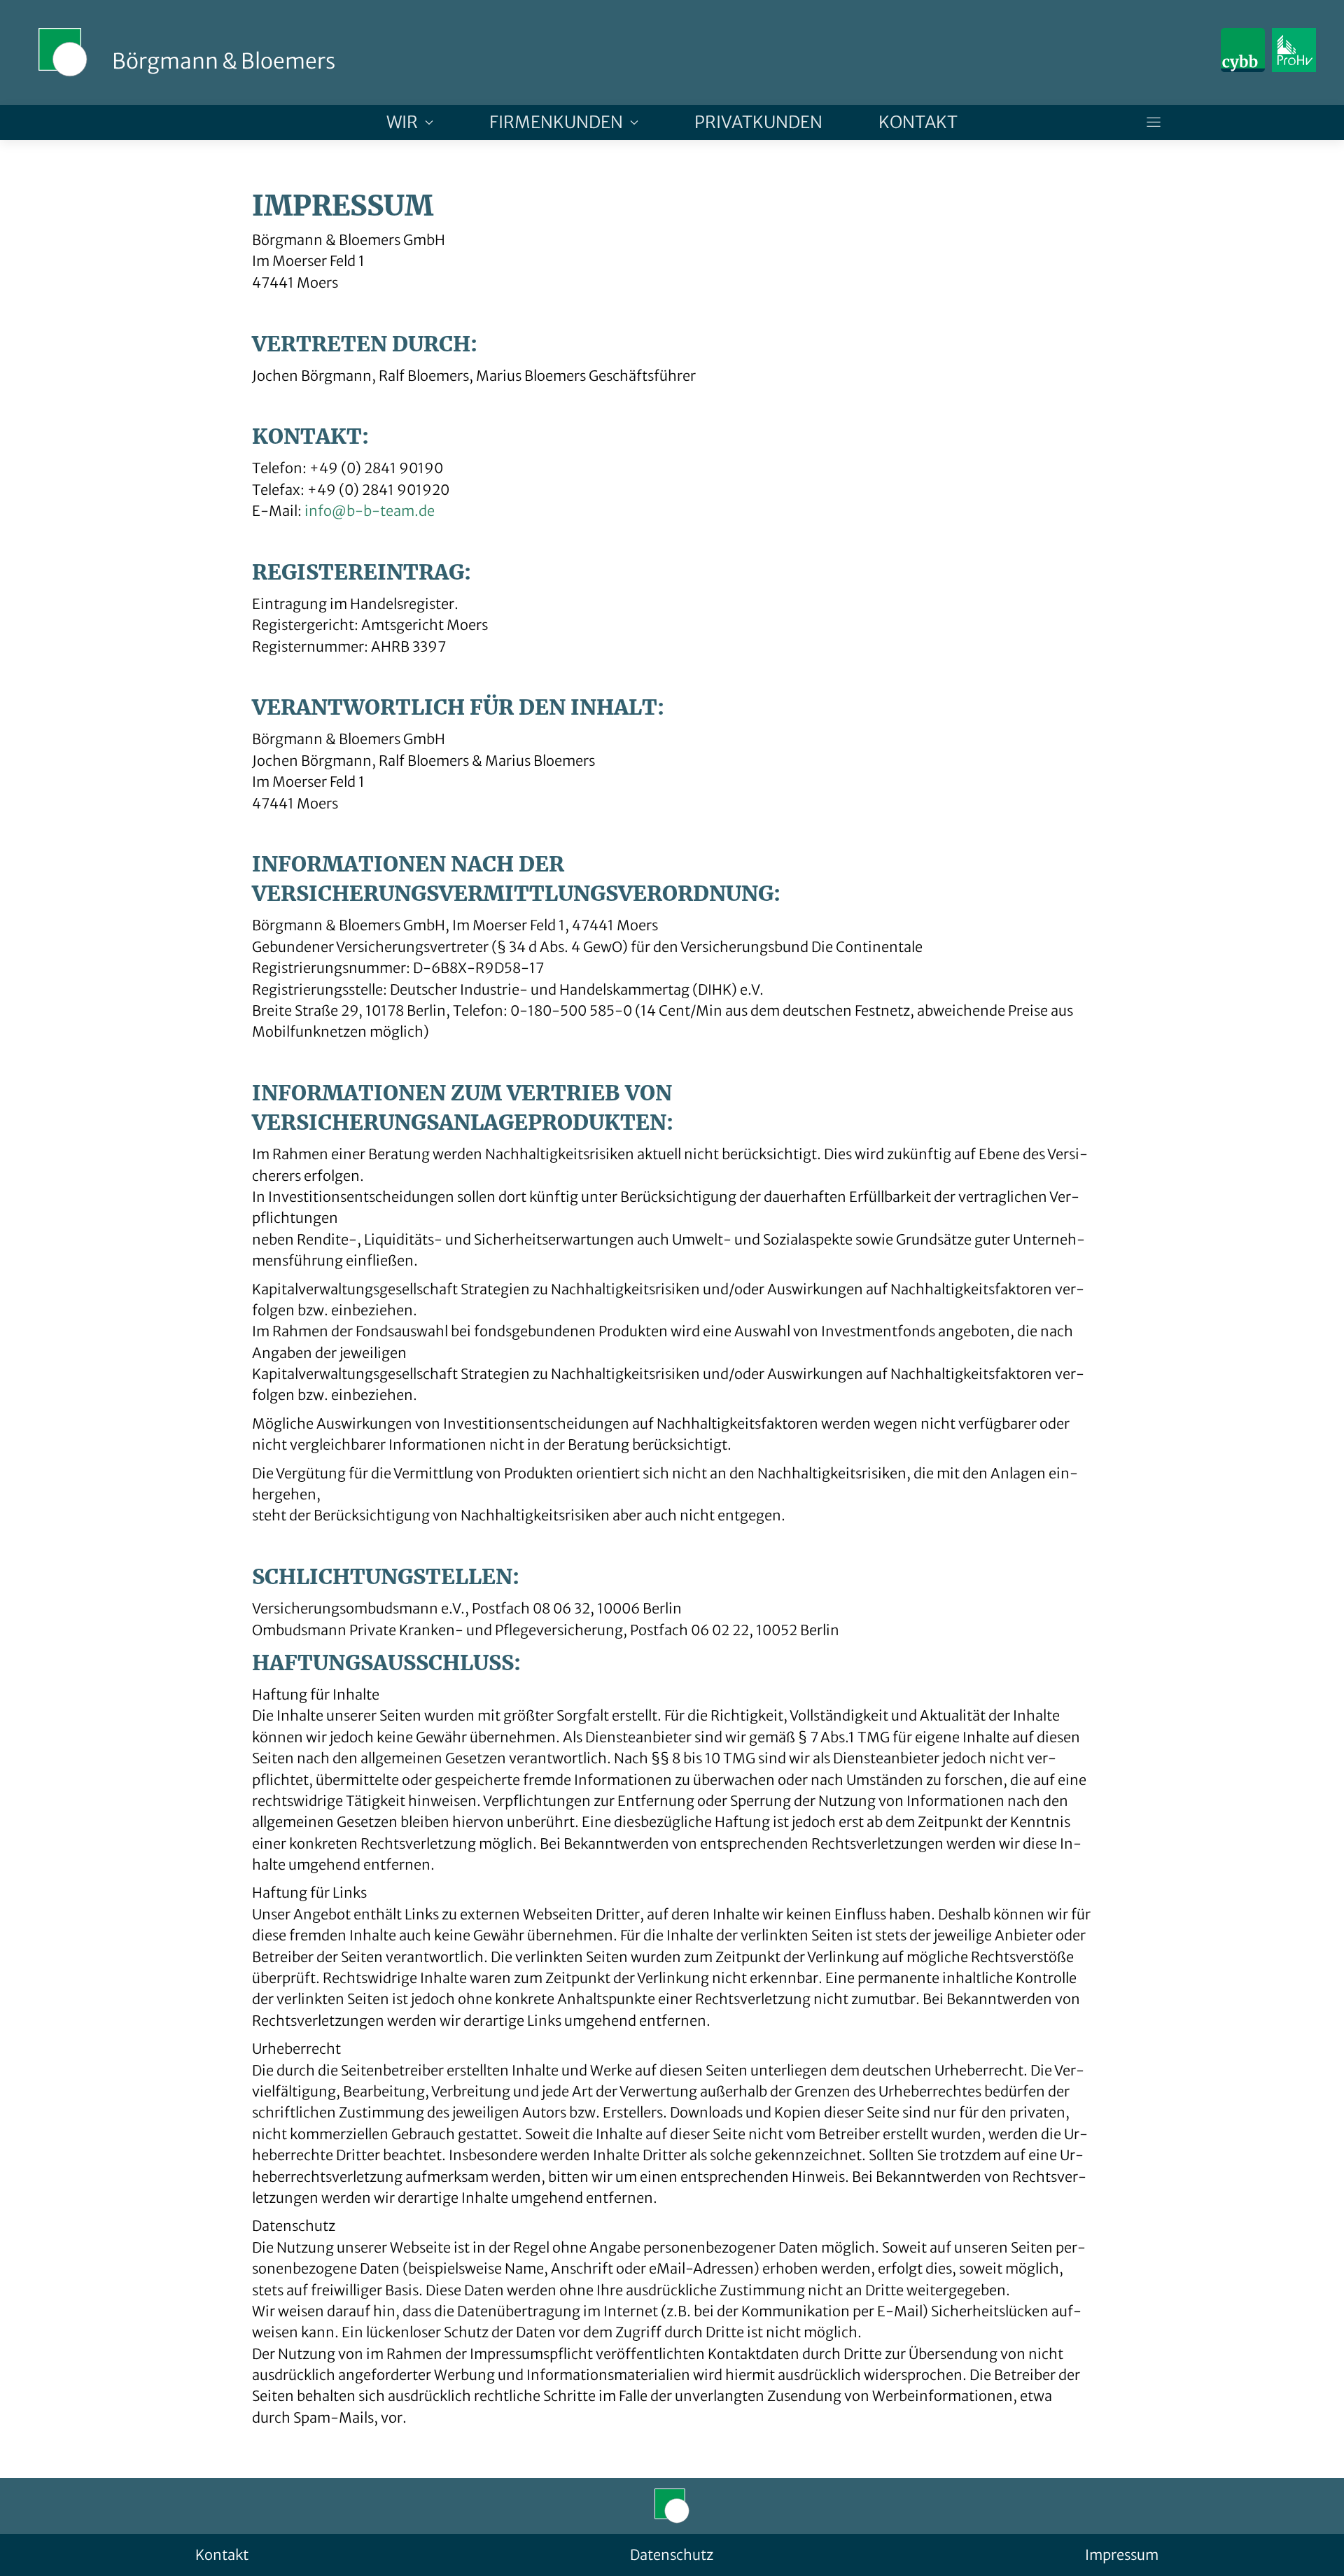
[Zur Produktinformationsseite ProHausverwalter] (1294, 50)
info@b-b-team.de (370, 511)
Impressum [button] (1122, 2555)
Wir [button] (402, 122)
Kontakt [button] (918, 122)
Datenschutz (672, 2555)
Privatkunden (758, 122)
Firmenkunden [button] (556, 122)
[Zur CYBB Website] (1243, 50)
